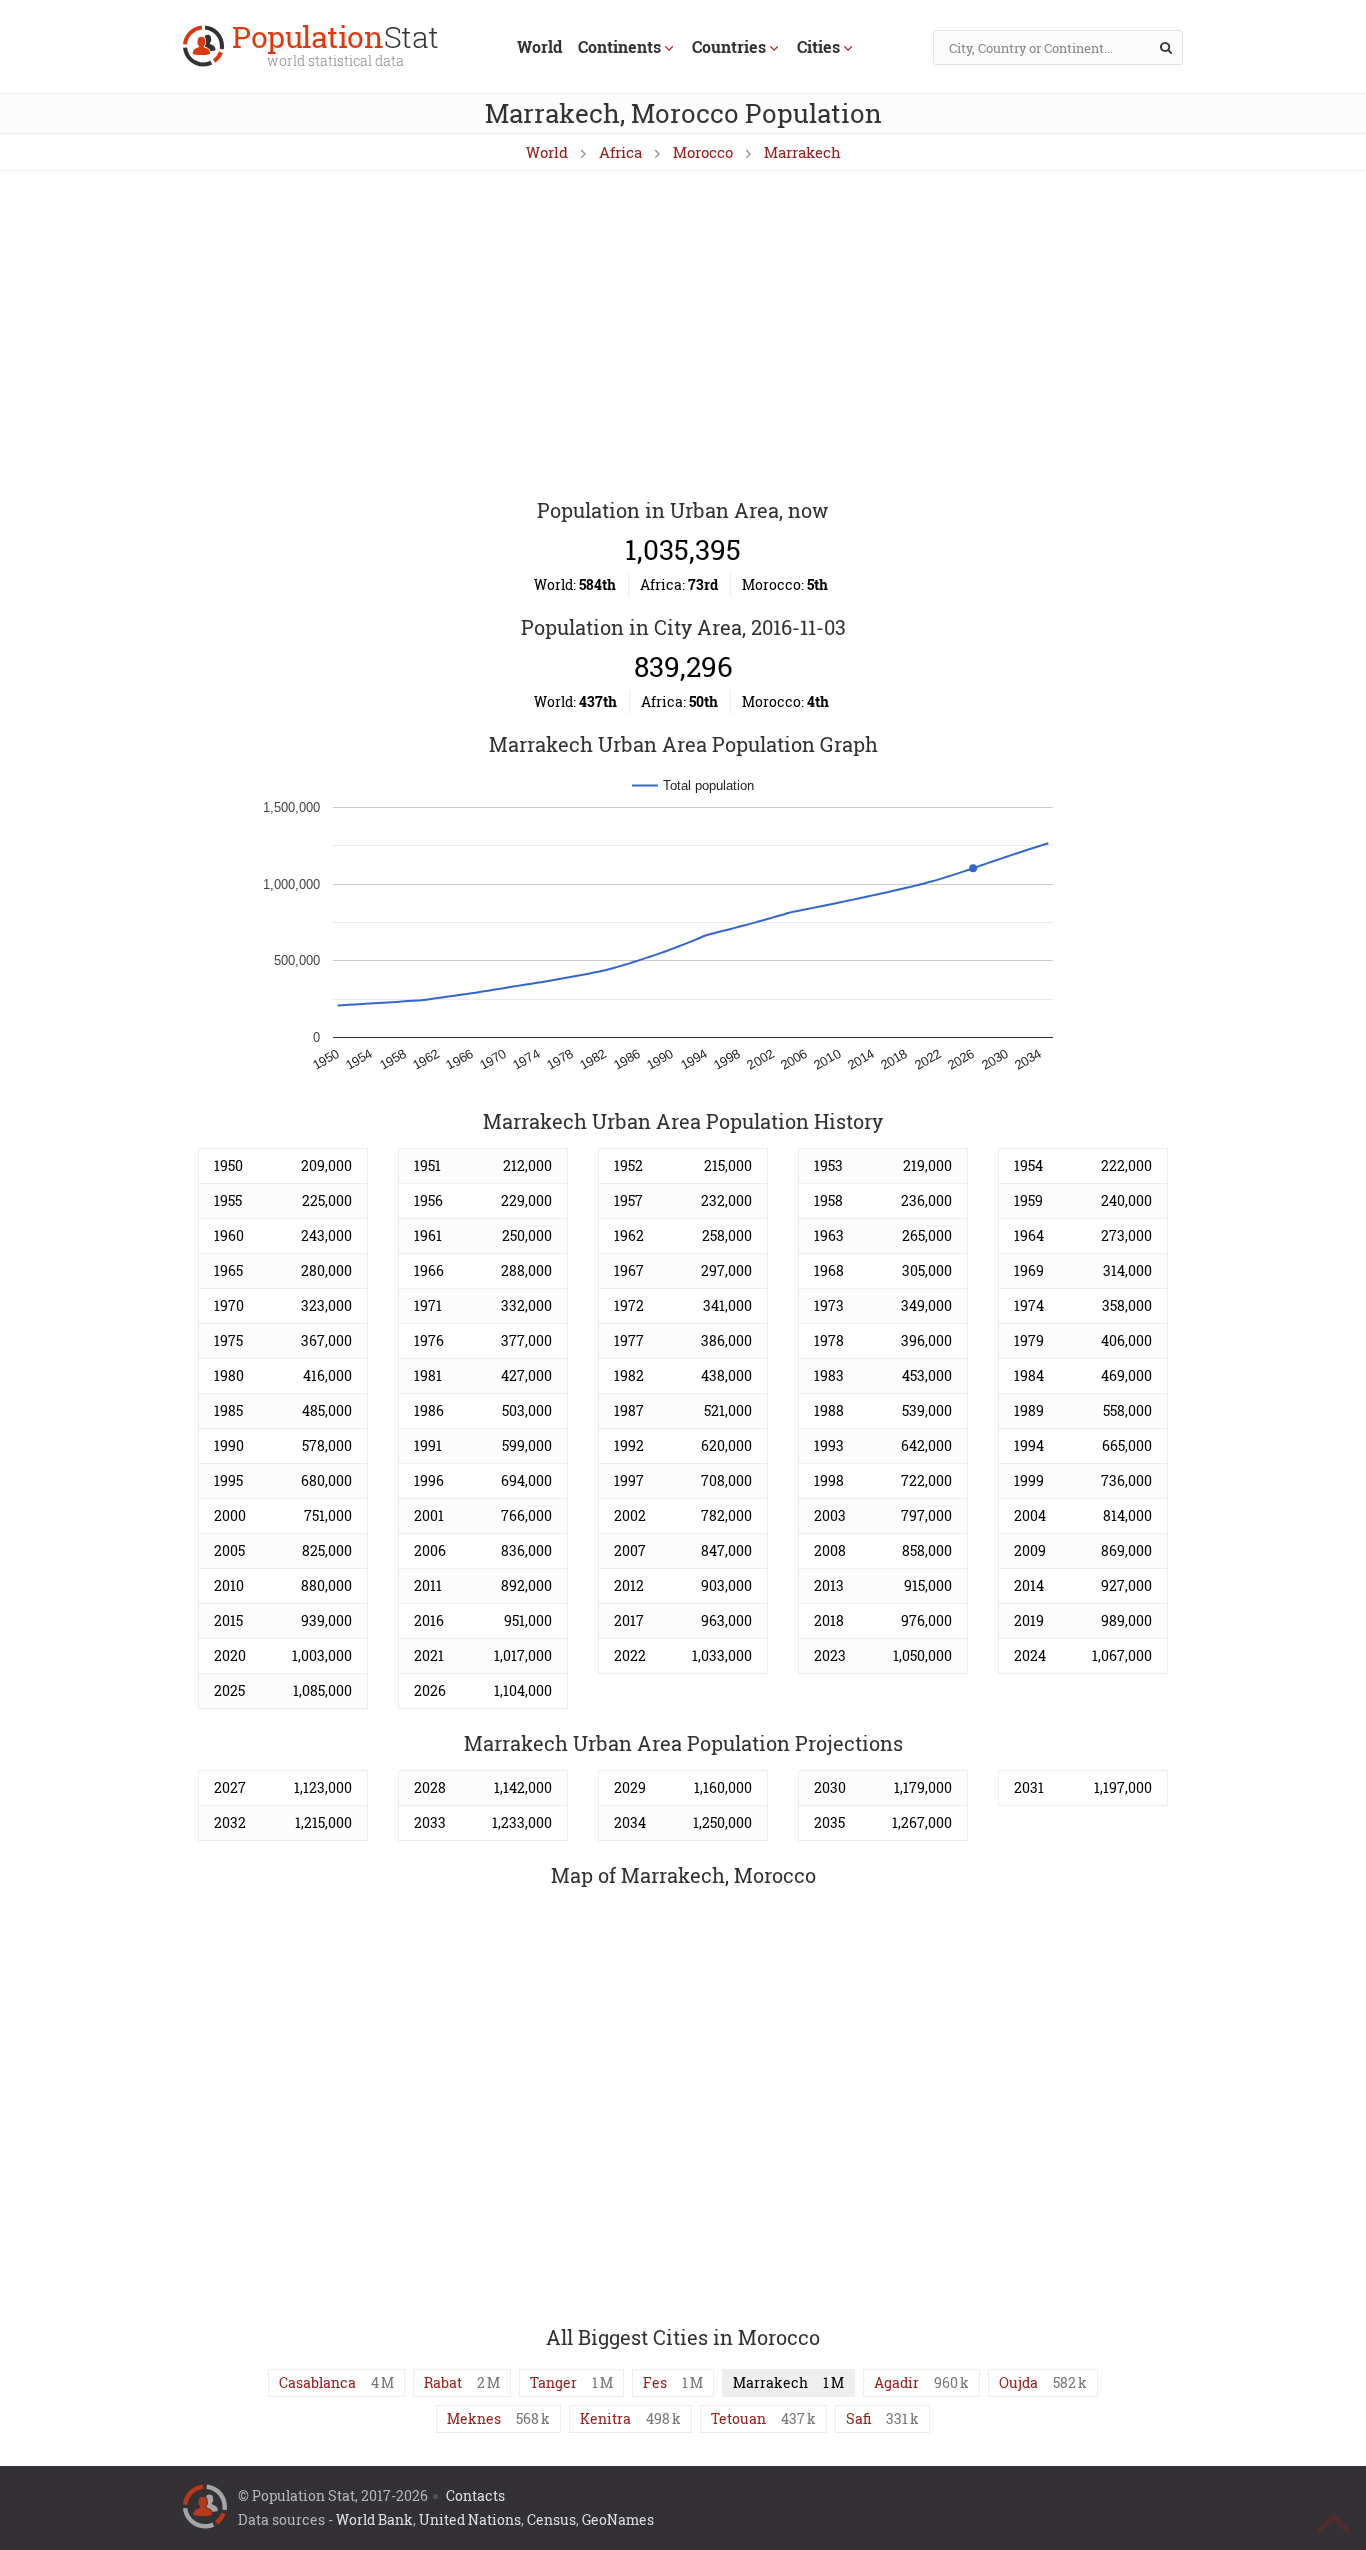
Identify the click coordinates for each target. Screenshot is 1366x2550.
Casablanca (317, 2382)
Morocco (703, 152)
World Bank (374, 2519)
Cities (818, 46)
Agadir (896, 2382)
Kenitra (605, 2418)
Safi (858, 2418)
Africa (620, 152)
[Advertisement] (683, 336)
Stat (335, 47)
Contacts (475, 2495)
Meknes (474, 2418)
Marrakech (802, 152)
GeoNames (618, 2519)
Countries (729, 46)
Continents (619, 46)
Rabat (443, 2382)
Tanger (553, 2382)
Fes (655, 2382)
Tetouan (738, 2418)
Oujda (1018, 2382)
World (539, 46)
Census (551, 2519)
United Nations (470, 2519)
